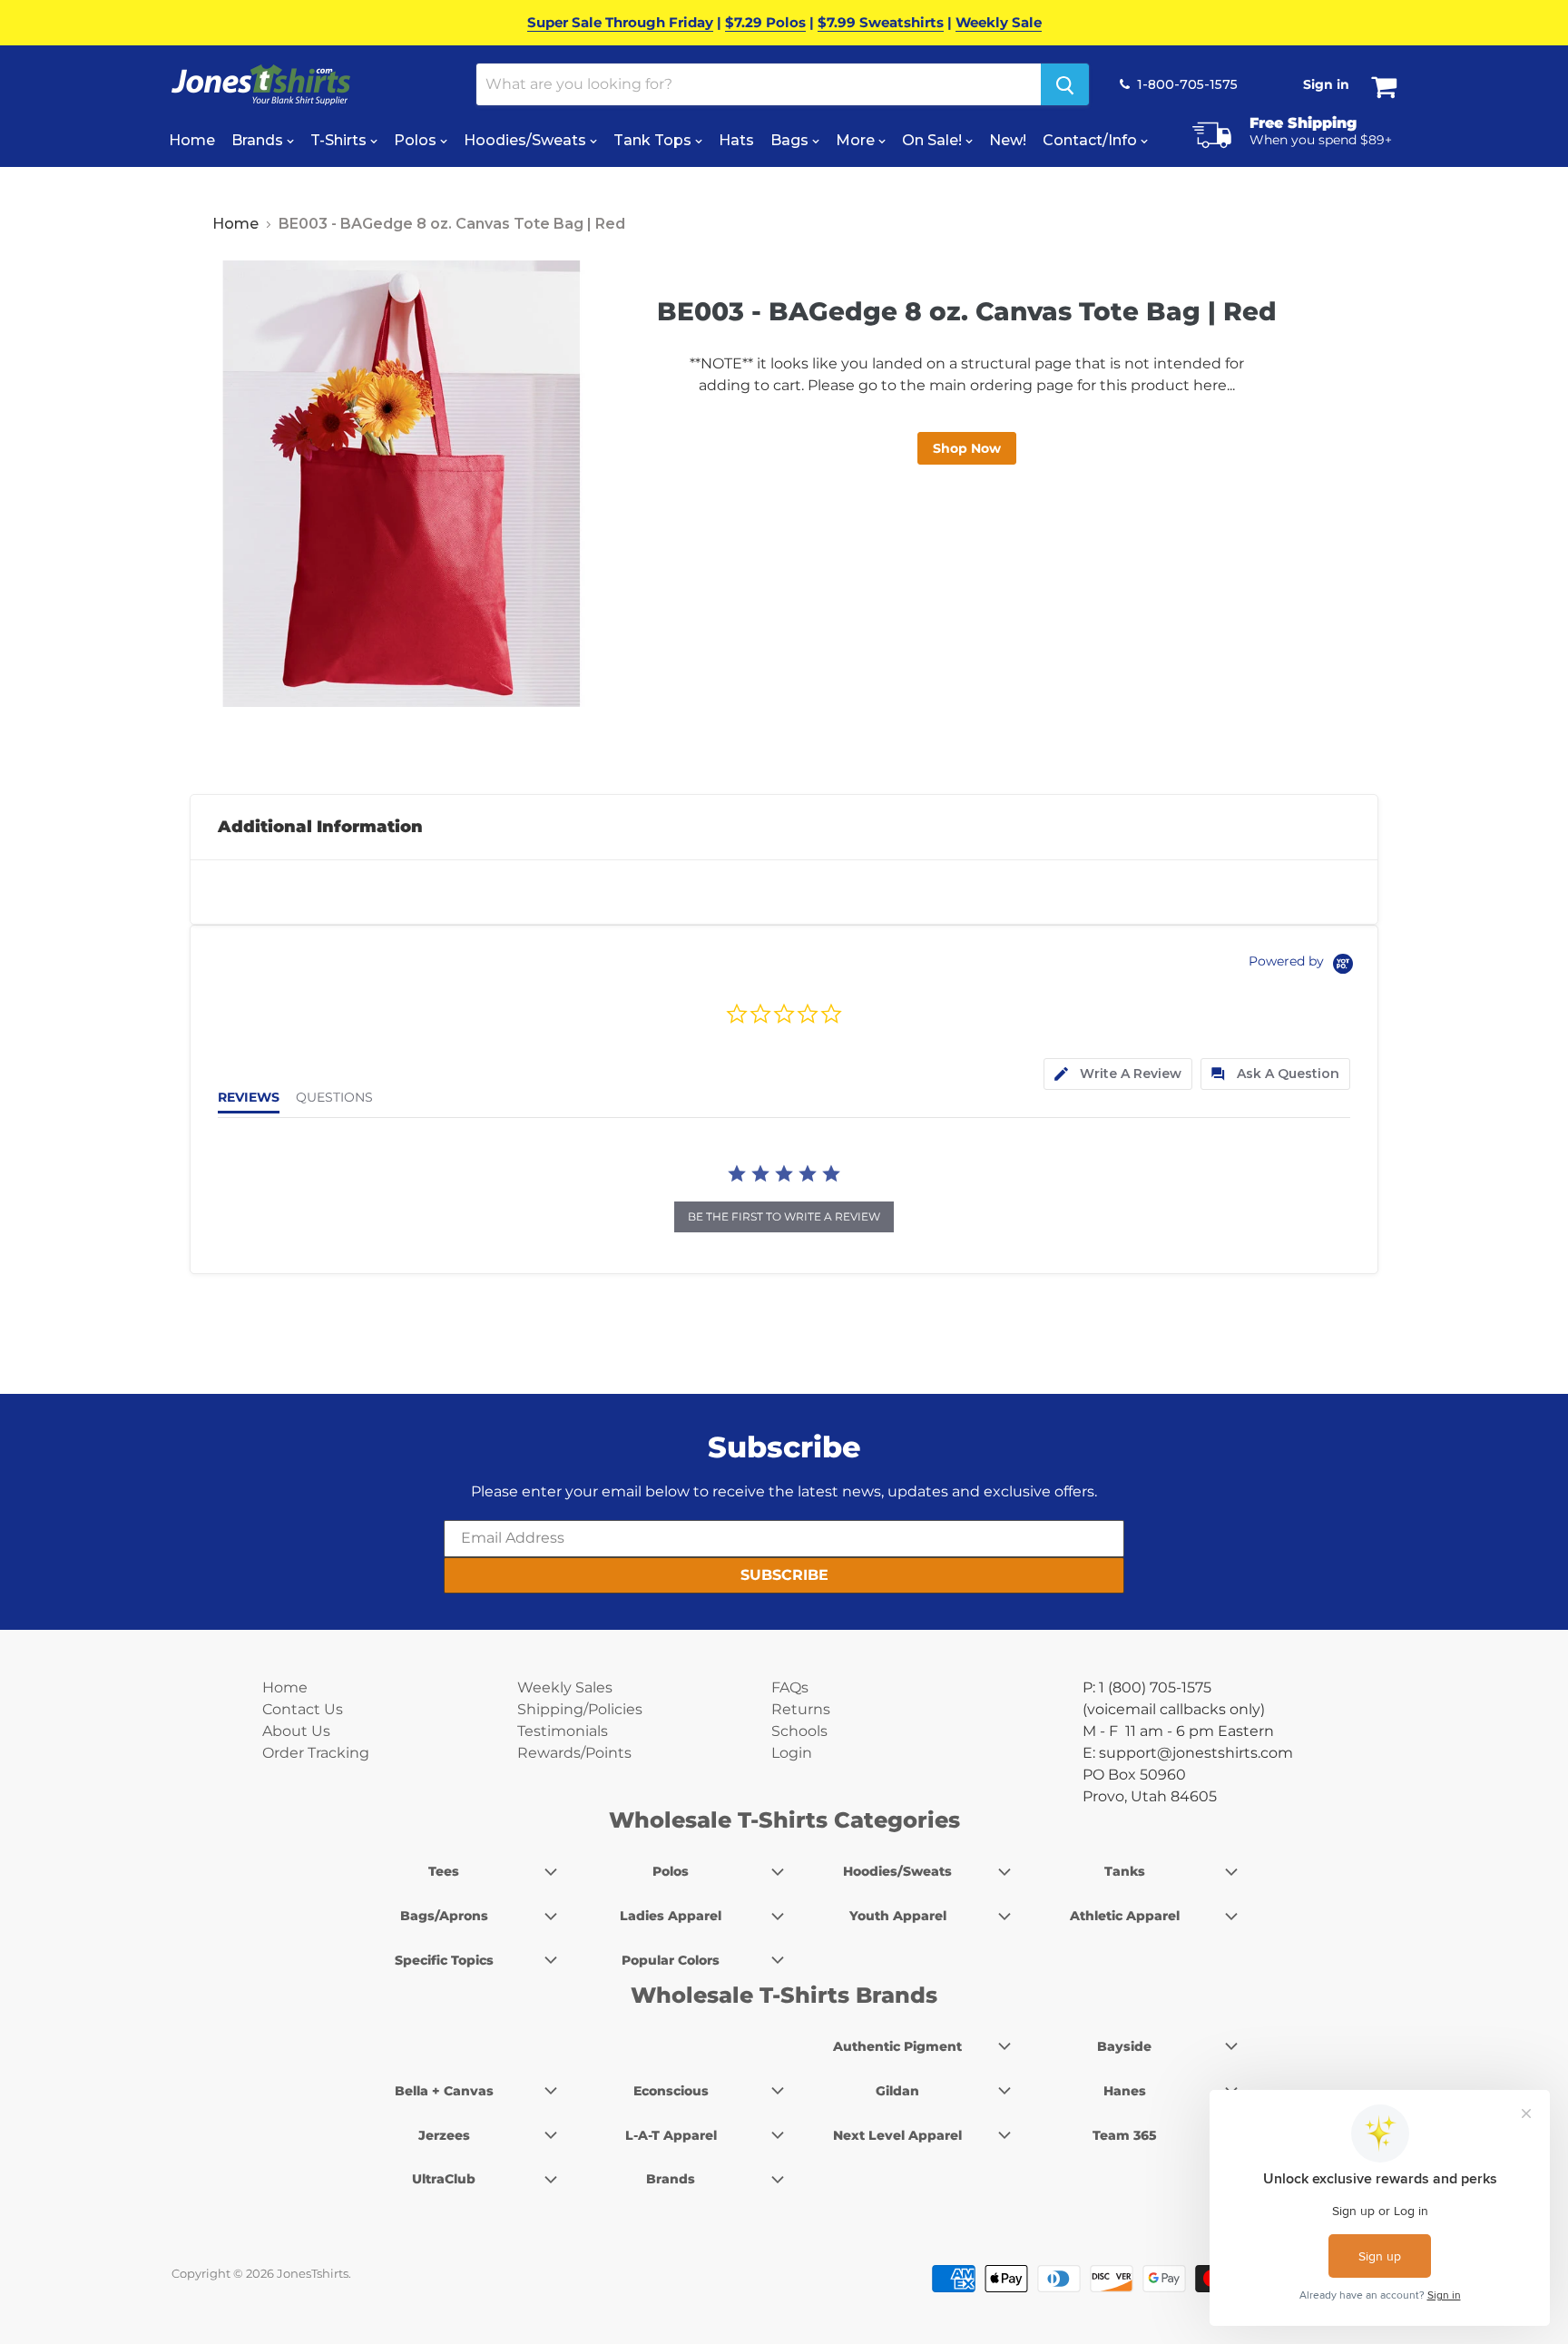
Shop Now (967, 448)
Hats (736, 140)
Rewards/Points (574, 1753)
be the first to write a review (784, 1216)
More (857, 140)
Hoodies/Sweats (527, 140)
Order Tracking (316, 1753)
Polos (417, 140)
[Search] (1065, 84)
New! (1008, 140)
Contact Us (303, 1709)
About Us (296, 1731)
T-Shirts (340, 140)
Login (792, 1753)
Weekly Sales (565, 1687)
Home (192, 140)
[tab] (1118, 1074)
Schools (799, 1731)
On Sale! (934, 140)
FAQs (790, 1687)
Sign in (1326, 84)
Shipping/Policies (580, 1709)
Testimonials (563, 1731)
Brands (259, 140)
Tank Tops (654, 140)
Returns (801, 1709)
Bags (791, 140)
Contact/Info (1092, 140)
